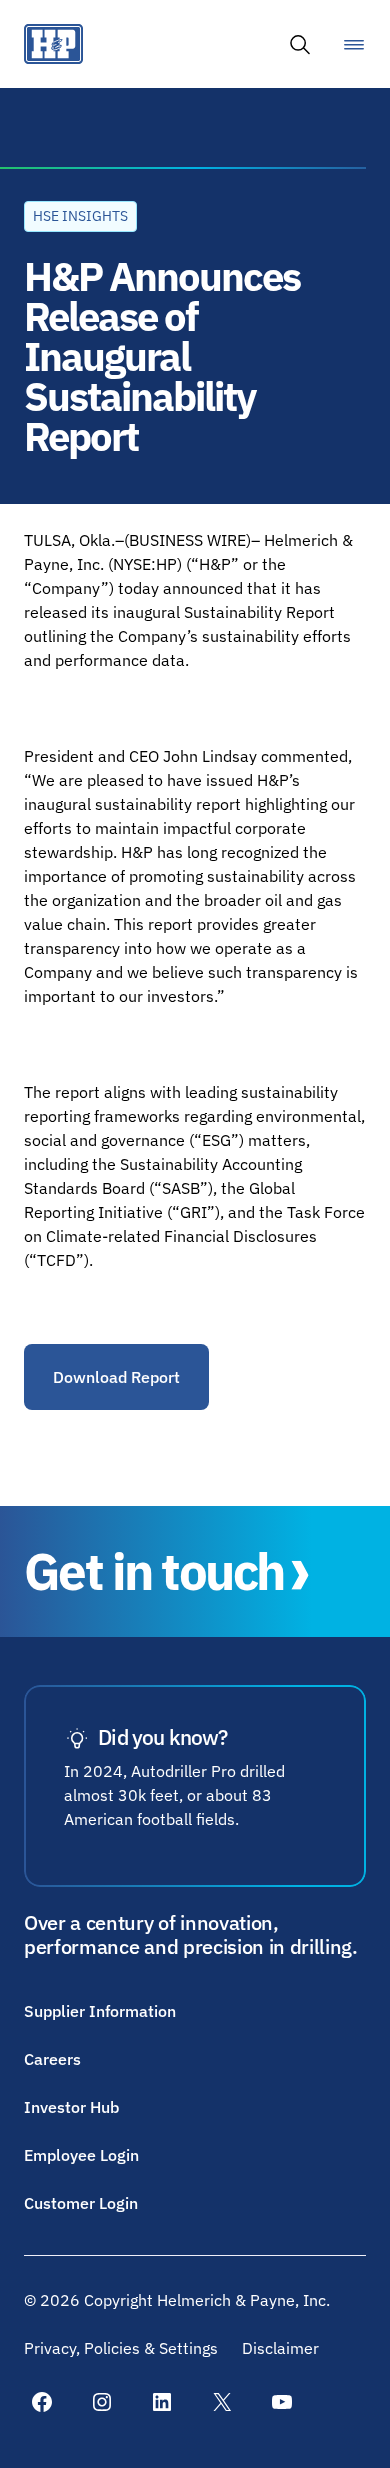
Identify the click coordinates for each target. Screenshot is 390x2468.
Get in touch (154, 1571)
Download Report (116, 1377)
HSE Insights (80, 216)
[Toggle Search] (300, 44)
